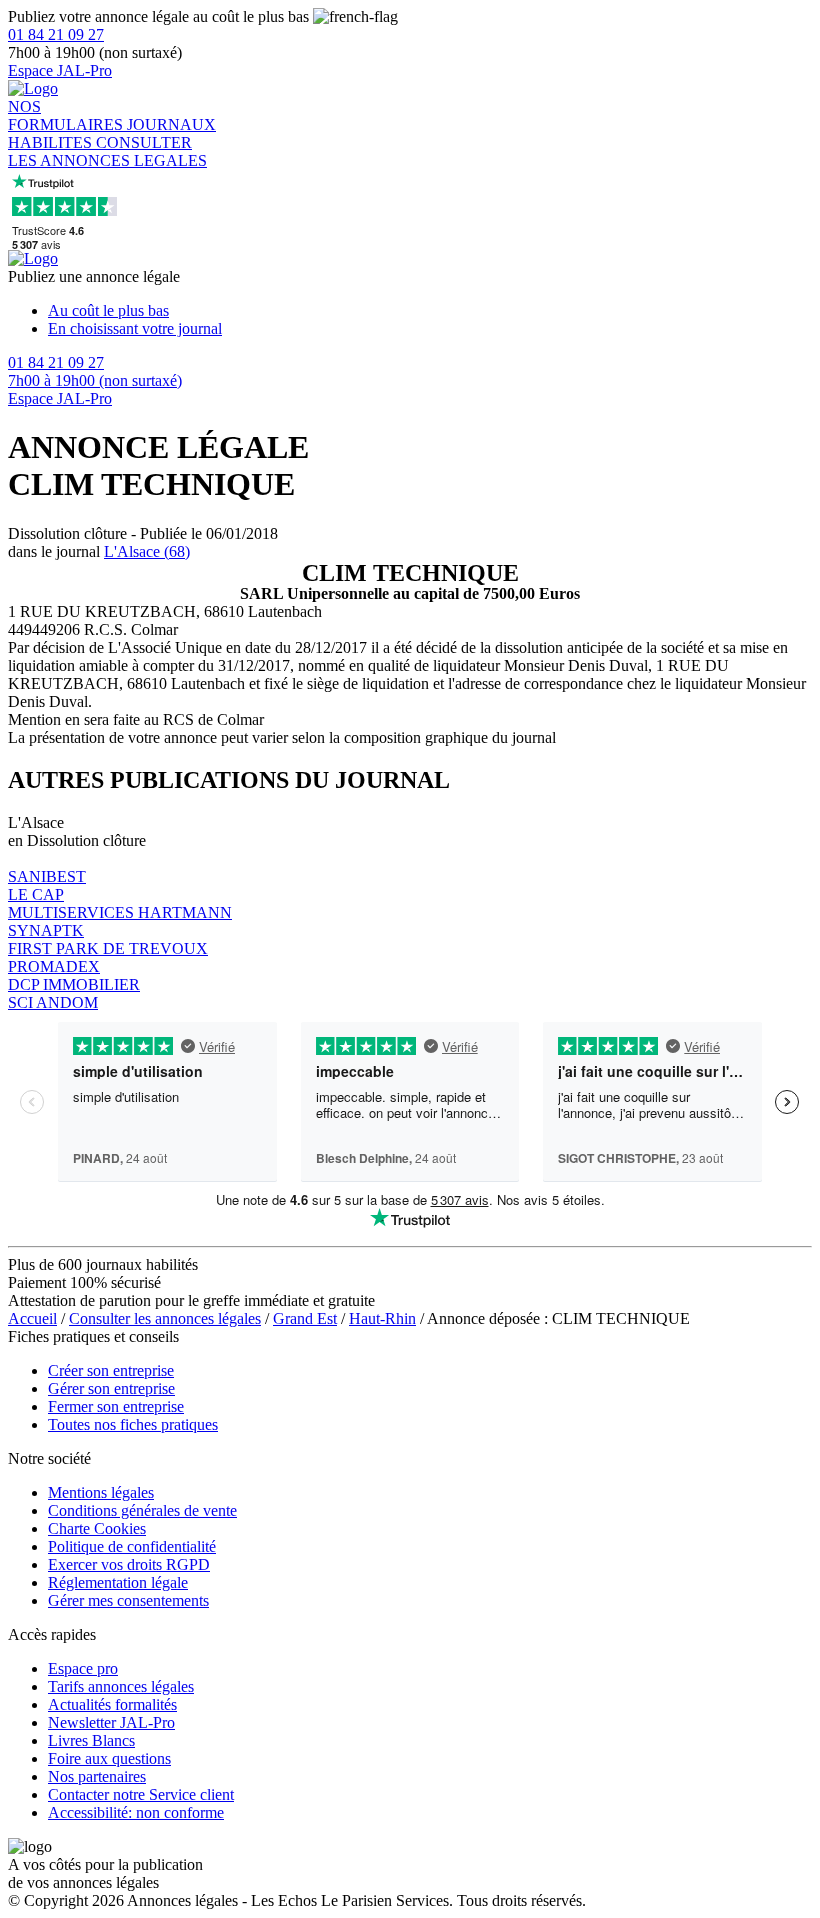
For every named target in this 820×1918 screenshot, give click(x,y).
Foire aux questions (109, 1758)
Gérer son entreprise (111, 1388)
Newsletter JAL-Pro (111, 1722)
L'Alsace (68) (147, 551)
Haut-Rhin (382, 1318)
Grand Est (305, 1318)
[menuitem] (430, 311)
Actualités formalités (112, 1704)
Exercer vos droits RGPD (129, 1564)
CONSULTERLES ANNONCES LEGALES (107, 151)
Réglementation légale (118, 1582)
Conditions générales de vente (142, 1510)
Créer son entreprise (111, 1370)
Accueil (32, 1318)
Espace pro (83, 1668)
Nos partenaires (97, 1776)
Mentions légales (101, 1492)
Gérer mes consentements (128, 1600)
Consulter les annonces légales (165, 1318)
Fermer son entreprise (116, 1406)
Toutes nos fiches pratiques (133, 1424)
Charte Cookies (97, 1528)
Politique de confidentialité (132, 1546)
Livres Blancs (91, 1740)
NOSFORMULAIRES (67, 115)
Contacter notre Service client (141, 1794)
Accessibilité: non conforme (136, 1812)
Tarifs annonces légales (121, 1686)
